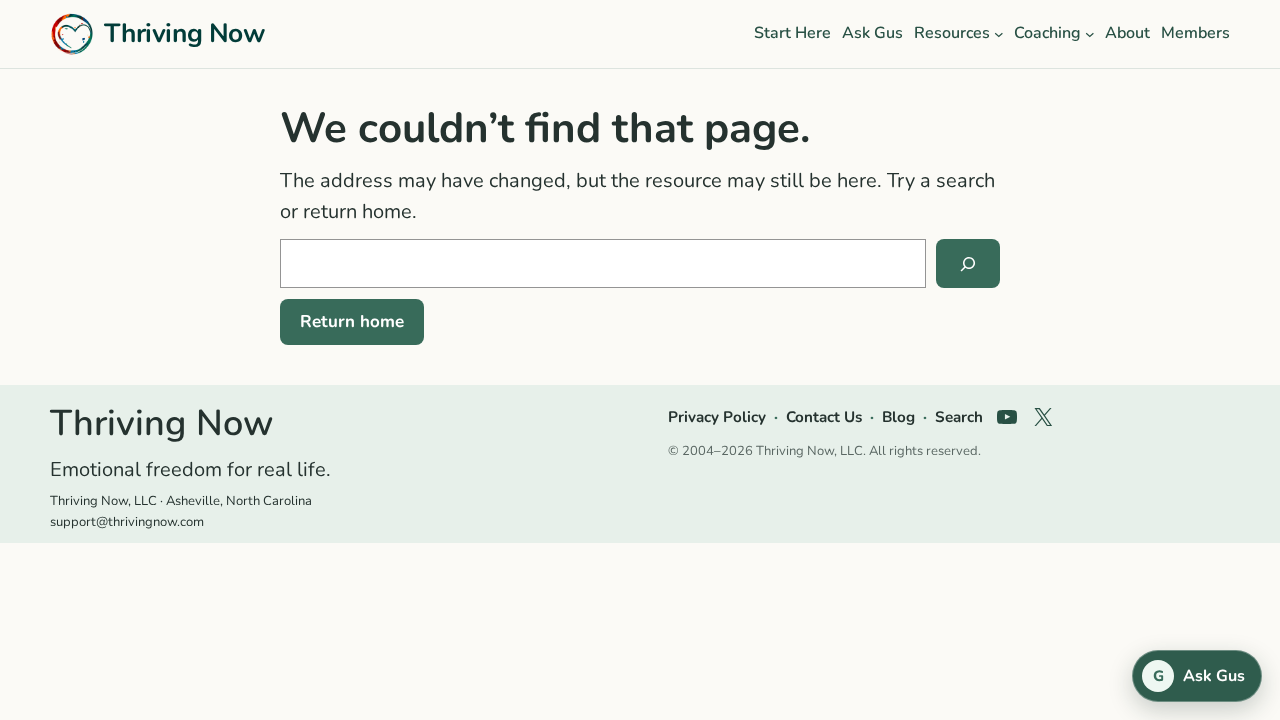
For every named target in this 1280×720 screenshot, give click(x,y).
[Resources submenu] (999, 34)
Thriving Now (184, 33)
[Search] (968, 264)
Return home (352, 321)
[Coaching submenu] (1090, 34)
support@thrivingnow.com (127, 522)
